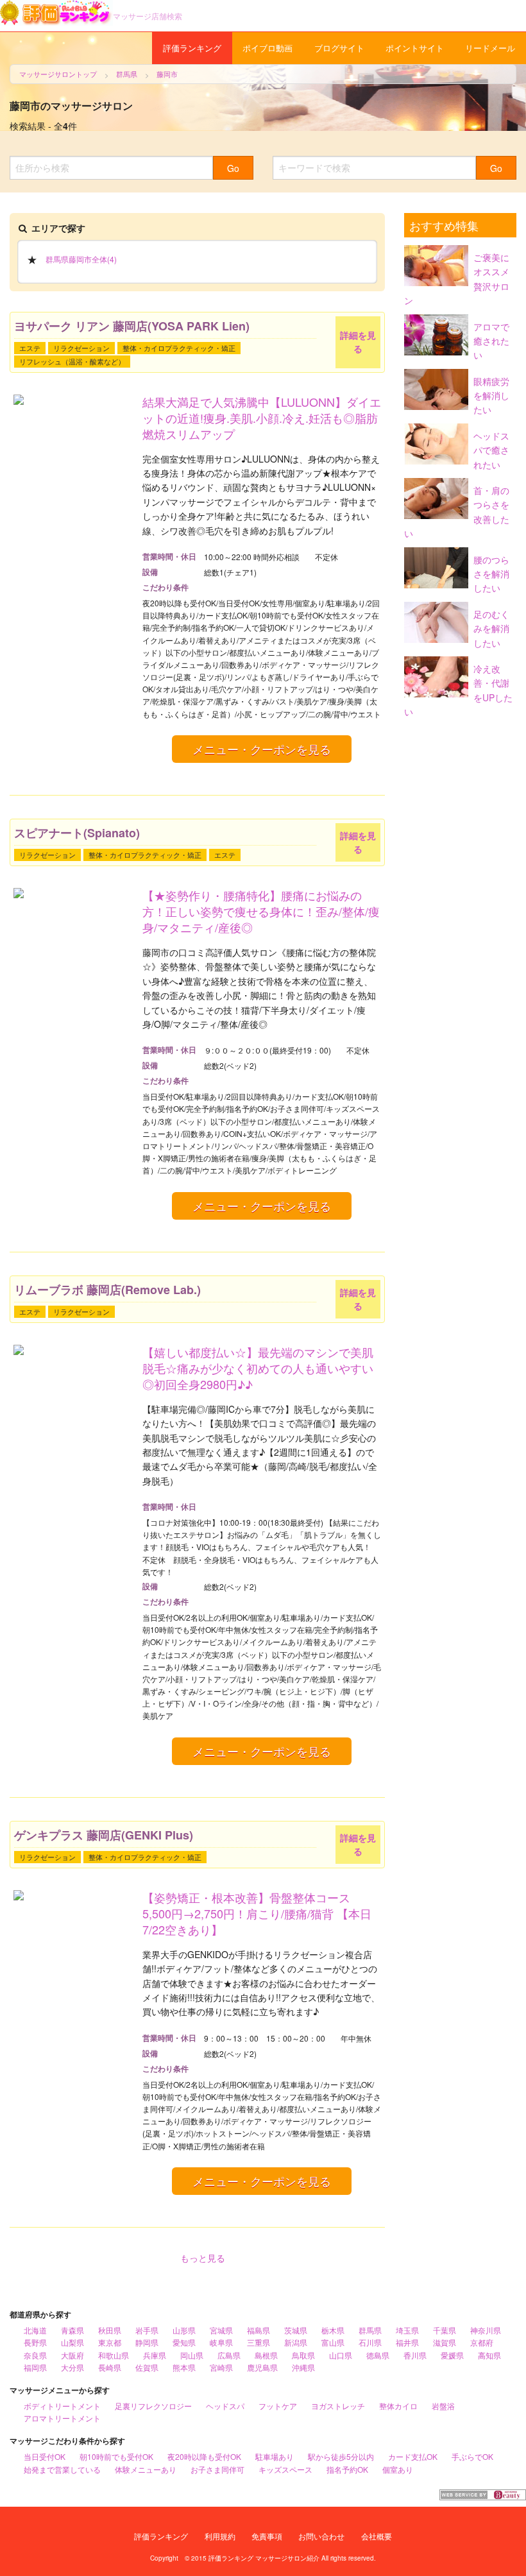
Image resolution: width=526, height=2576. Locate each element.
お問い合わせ (321, 2536)
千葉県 (445, 2330)
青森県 (72, 2330)
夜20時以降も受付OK (204, 2456)
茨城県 (296, 2330)
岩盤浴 (443, 2406)
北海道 (35, 2330)
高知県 (489, 2355)
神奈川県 (486, 2330)
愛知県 (184, 2342)
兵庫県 (155, 2355)
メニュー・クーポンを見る (262, 749)
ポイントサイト (415, 48)
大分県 (72, 2367)
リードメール (490, 48)
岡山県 (192, 2355)
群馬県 (127, 74)
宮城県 (221, 2330)
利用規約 (220, 2536)
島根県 (266, 2355)
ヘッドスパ (225, 2406)
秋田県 (110, 2330)
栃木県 (333, 2330)
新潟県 (296, 2342)
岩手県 (147, 2330)
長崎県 (110, 2367)
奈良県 (35, 2355)
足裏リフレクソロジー (153, 2406)
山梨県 (72, 2342)
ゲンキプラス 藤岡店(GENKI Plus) (104, 1835)
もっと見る (203, 2258)
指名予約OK (347, 2469)
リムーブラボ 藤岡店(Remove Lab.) (107, 1290)
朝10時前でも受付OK (116, 2456)
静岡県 (147, 2342)
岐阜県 (221, 2342)
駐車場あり (275, 2456)
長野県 (35, 2342)
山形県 (184, 2330)
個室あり (398, 2469)
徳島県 (378, 2355)
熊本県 (184, 2367)
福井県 (407, 2342)
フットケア (278, 2406)
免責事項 (267, 2536)
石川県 (370, 2342)
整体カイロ (398, 2406)
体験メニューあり (146, 2469)
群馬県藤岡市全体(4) (81, 259)
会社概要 (377, 2536)
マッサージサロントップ (58, 74)
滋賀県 (445, 2342)
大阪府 (72, 2355)
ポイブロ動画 (267, 48)
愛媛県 (452, 2355)
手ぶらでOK (472, 2456)
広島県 (229, 2355)
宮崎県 (221, 2367)
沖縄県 (303, 2367)
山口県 (341, 2355)
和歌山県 (114, 2355)
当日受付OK (45, 2456)
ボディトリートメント (62, 2406)
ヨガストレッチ (338, 2406)
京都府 (482, 2342)
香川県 (415, 2355)
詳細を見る (358, 342)
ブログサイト (339, 48)
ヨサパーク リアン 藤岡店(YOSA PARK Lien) (132, 326)
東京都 (110, 2342)
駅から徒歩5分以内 (341, 2456)
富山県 (333, 2342)
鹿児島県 (262, 2367)
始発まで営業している (62, 2469)
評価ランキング (192, 48)
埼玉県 (407, 2330)
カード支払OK (413, 2456)
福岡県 (35, 2367)
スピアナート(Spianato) (77, 833)
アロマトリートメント (62, 2418)
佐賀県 (147, 2367)
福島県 (259, 2330)
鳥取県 (303, 2355)
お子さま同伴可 (217, 2469)
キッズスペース (285, 2469)
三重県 (259, 2342)
